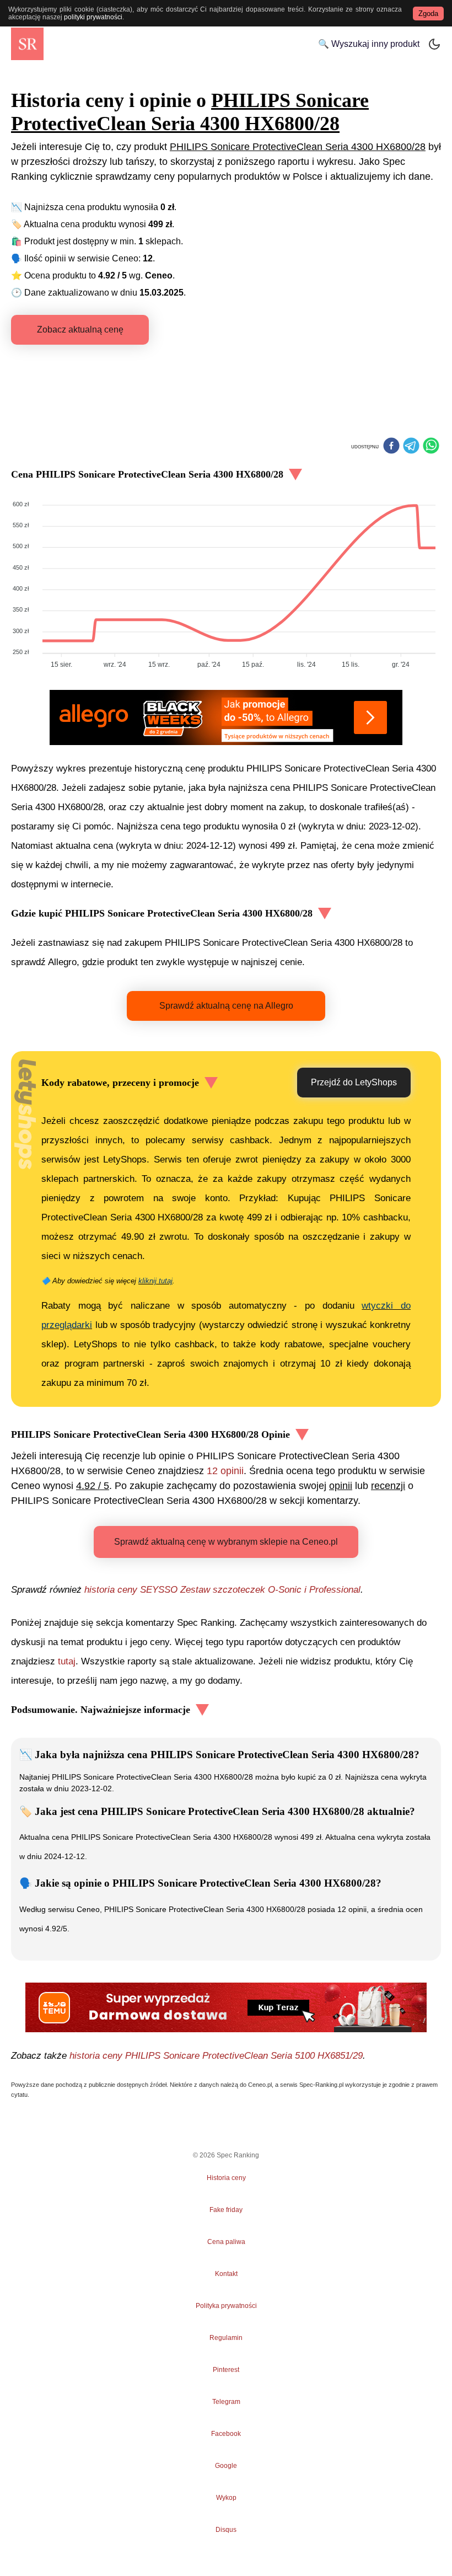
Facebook (226, 2434)
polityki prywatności (93, 17)
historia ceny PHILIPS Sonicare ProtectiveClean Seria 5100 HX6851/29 (216, 2056)
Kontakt (226, 2274)
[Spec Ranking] (27, 44)
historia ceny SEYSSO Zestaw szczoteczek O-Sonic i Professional (222, 1590)
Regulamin (226, 2338)
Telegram (226, 2402)
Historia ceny (226, 2178)
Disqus (226, 2530)
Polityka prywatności (226, 2306)
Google (226, 2466)
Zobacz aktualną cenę (80, 330)
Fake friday (226, 2210)
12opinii (225, 1471)
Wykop (226, 2498)
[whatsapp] (431, 447)
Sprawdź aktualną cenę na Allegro (226, 1006)
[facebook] (391, 447)
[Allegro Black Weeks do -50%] (226, 717)
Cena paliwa (226, 2242)
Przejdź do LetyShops (354, 1082)
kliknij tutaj (155, 1281)
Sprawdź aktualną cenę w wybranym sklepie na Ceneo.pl (226, 1542)
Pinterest (226, 2370)
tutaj (67, 1661)
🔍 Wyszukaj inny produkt (369, 44)
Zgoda (428, 14)
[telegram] (411, 447)
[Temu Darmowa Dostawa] (226, 2007)
